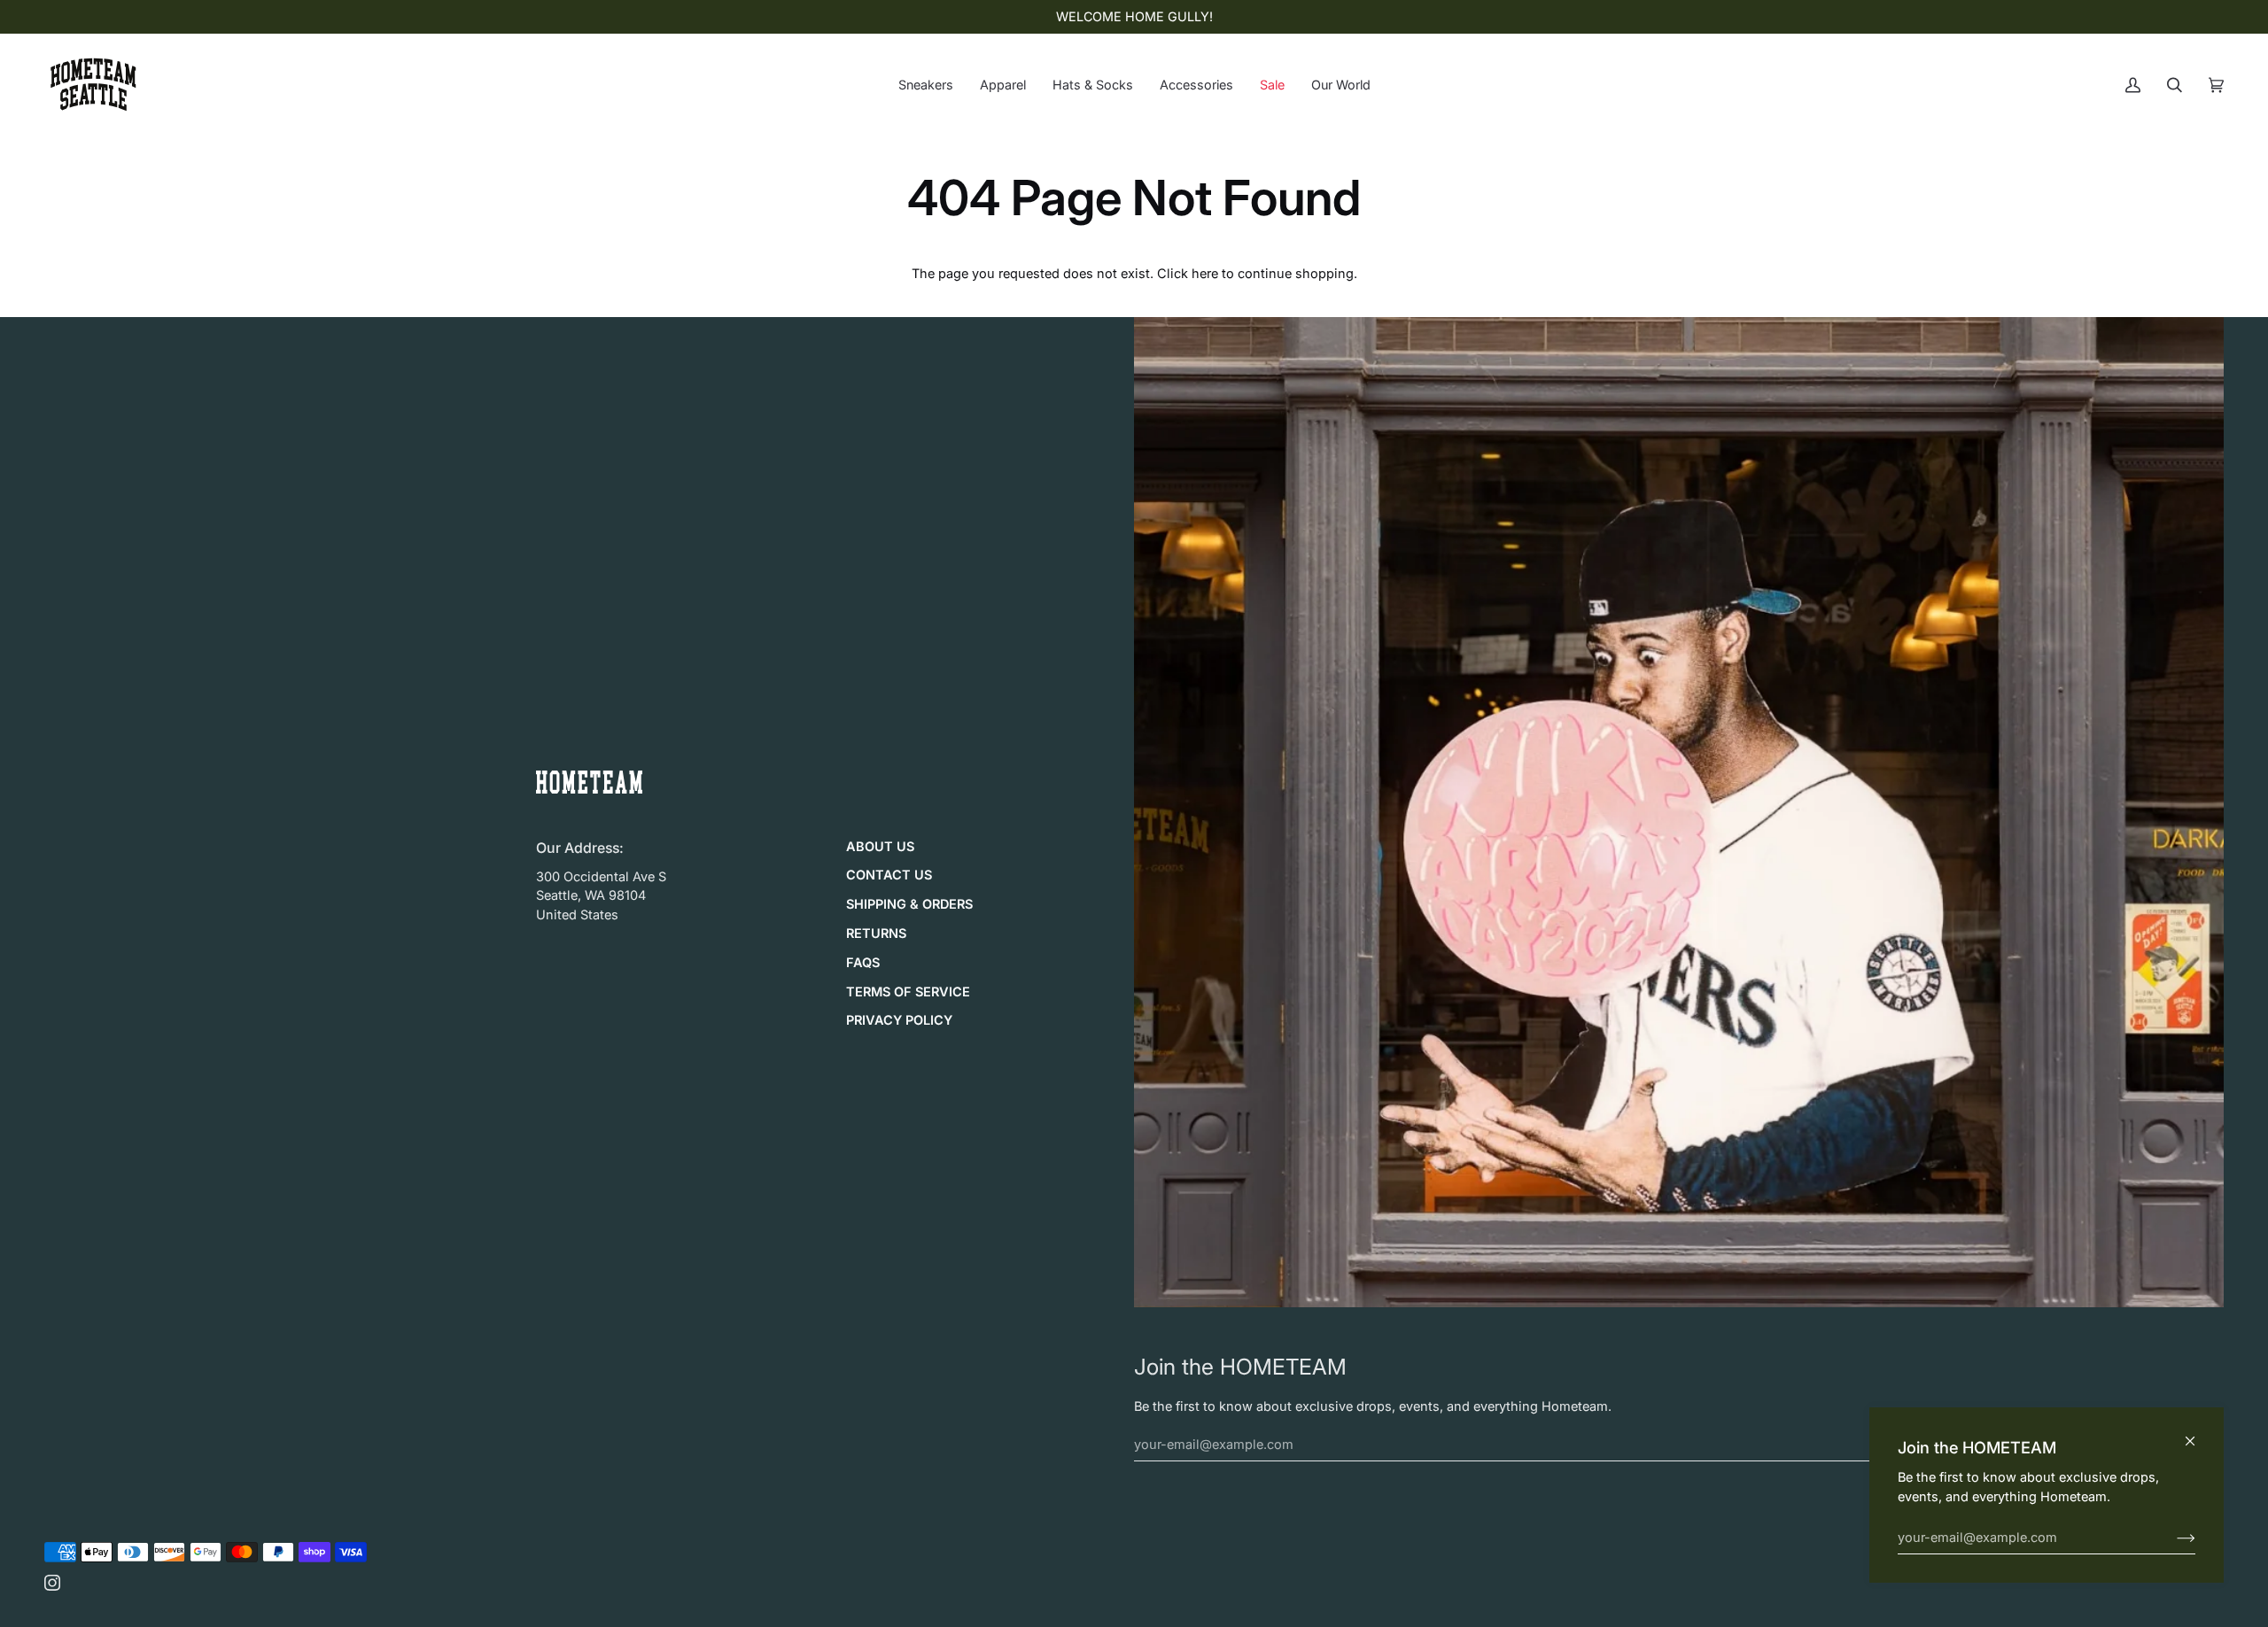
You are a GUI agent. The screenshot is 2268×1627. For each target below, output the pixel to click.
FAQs (863, 963)
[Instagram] (52, 1583)
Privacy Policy (899, 1020)
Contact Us (889, 875)
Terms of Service (908, 992)
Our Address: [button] (580, 848)
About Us (880, 847)
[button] (926, 85)
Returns (876, 934)
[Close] (2198, 1433)
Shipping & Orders (909, 904)
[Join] (2172, 1538)
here (1205, 274)
